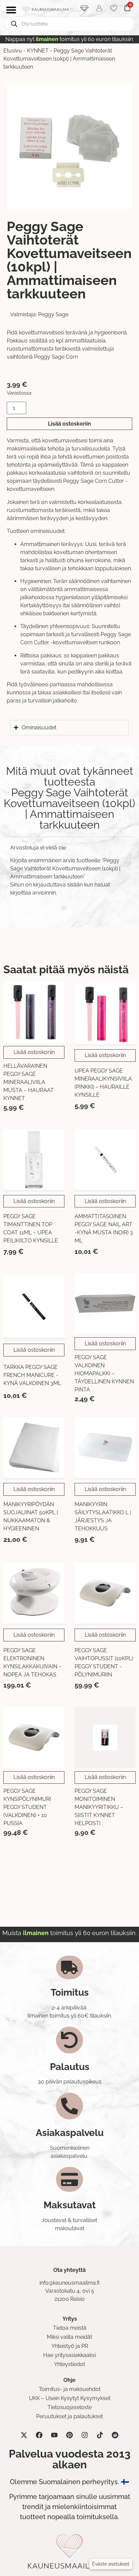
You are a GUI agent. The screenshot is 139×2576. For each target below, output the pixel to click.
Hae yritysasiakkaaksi (69, 2355)
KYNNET (38, 51)
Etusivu (13, 51)
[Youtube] (54, 2435)
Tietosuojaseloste (70, 2407)
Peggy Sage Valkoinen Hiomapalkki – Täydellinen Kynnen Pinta (104, 1373)
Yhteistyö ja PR (70, 2346)
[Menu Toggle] (11, 10)
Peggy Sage (53, 314)
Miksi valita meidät (69, 2337)
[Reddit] (115, 2435)
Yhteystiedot (69, 2364)
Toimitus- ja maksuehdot (70, 2389)
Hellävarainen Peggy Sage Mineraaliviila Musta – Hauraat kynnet (29, 1082)
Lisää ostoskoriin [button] (34, 1052)
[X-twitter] (24, 2435)
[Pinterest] (69, 2435)
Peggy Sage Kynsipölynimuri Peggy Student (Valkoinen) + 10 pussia (27, 1807)
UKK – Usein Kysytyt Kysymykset (70, 2398)
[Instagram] (85, 2435)
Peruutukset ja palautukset (69, 2416)
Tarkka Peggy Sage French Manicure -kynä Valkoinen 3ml (32, 1375)
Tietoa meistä (70, 2328)
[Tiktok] (100, 2435)
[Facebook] (39, 2435)
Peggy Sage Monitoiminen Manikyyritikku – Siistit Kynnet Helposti (99, 1807)
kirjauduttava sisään (58, 885)
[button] (111, 2564)
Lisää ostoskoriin (69, 424)
